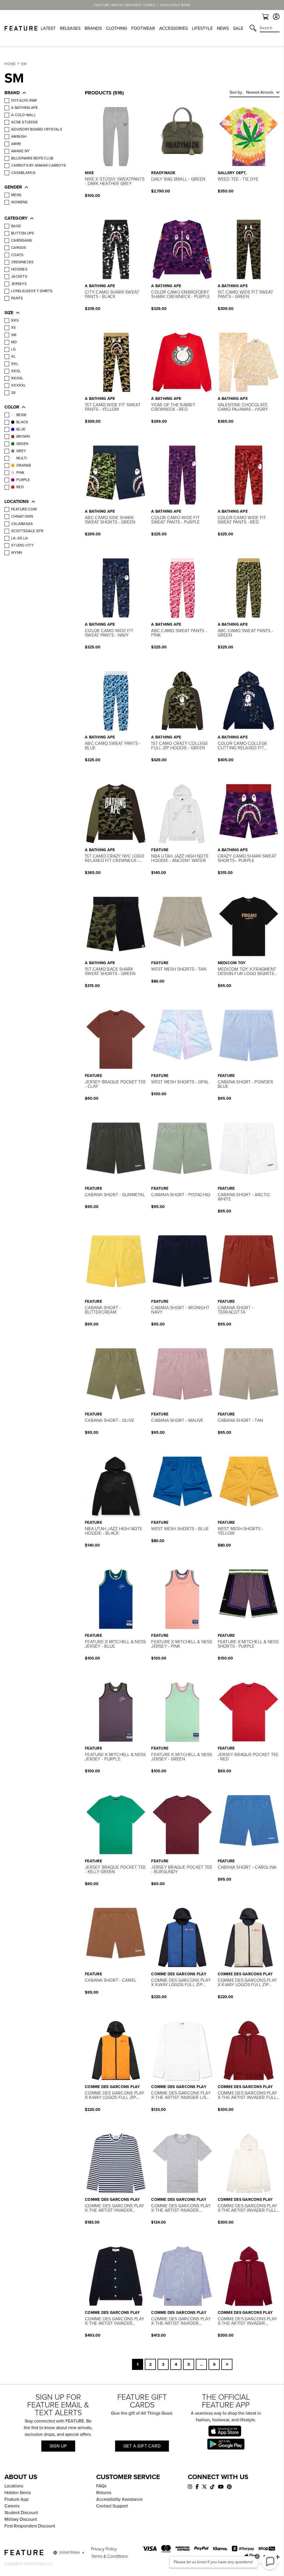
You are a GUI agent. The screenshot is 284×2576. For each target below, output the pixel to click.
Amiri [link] (16, 144)
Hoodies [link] (19, 269)
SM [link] (14, 335)
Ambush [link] (19, 137)
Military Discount (21, 2519)
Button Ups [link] (23, 233)
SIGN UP (58, 2446)
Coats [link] (17, 255)
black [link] (22, 422)
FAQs (101, 2486)
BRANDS (93, 28)
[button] (39, 93)
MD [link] (14, 342)
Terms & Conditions (109, 2556)
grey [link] (21, 451)
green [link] (22, 444)
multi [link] (22, 458)
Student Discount (21, 2513)
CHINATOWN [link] (22, 517)
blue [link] (21, 429)
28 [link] (13, 393)
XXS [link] (15, 320)
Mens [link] (16, 195)
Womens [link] (19, 202)
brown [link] (23, 437)
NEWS (223, 28)
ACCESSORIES (173, 28)
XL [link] (13, 357)
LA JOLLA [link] (19, 538)
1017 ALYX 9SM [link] (24, 101)
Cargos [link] (19, 248)
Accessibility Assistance (119, 2499)
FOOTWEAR (143, 28)
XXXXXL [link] (19, 385)
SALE (238, 28)
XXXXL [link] (17, 378)
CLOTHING (116, 28)
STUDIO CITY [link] (22, 545)
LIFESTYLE (202, 28)
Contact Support (112, 2506)
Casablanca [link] (23, 173)
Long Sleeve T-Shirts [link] (32, 291)
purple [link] (23, 480)
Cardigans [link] (21, 240)
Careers (12, 2506)
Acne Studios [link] (24, 122)
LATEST (48, 28)
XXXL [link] (16, 371)
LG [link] (13, 349)
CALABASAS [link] (22, 524)
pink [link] (20, 473)
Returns (104, 2493)
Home (10, 64)
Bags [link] (16, 226)
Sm (24, 64)
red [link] (20, 487)
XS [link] (14, 328)
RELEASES (70, 28)
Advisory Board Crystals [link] (37, 129)
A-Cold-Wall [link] (23, 115)
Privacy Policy (104, 2549)
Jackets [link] (19, 277)
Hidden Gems (18, 2493)
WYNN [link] (17, 553)
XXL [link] (15, 364)
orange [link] (24, 465)
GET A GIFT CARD (142, 2446)
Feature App (17, 2499)
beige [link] (21, 415)
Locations (14, 2486)
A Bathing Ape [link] (25, 108)
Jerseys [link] (19, 284)
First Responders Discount (30, 2526)
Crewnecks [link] (22, 262)
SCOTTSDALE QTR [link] (27, 531)
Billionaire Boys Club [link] (32, 158)
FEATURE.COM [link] (24, 509)
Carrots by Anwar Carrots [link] (38, 166)
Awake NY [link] (20, 151)
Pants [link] (17, 298)
